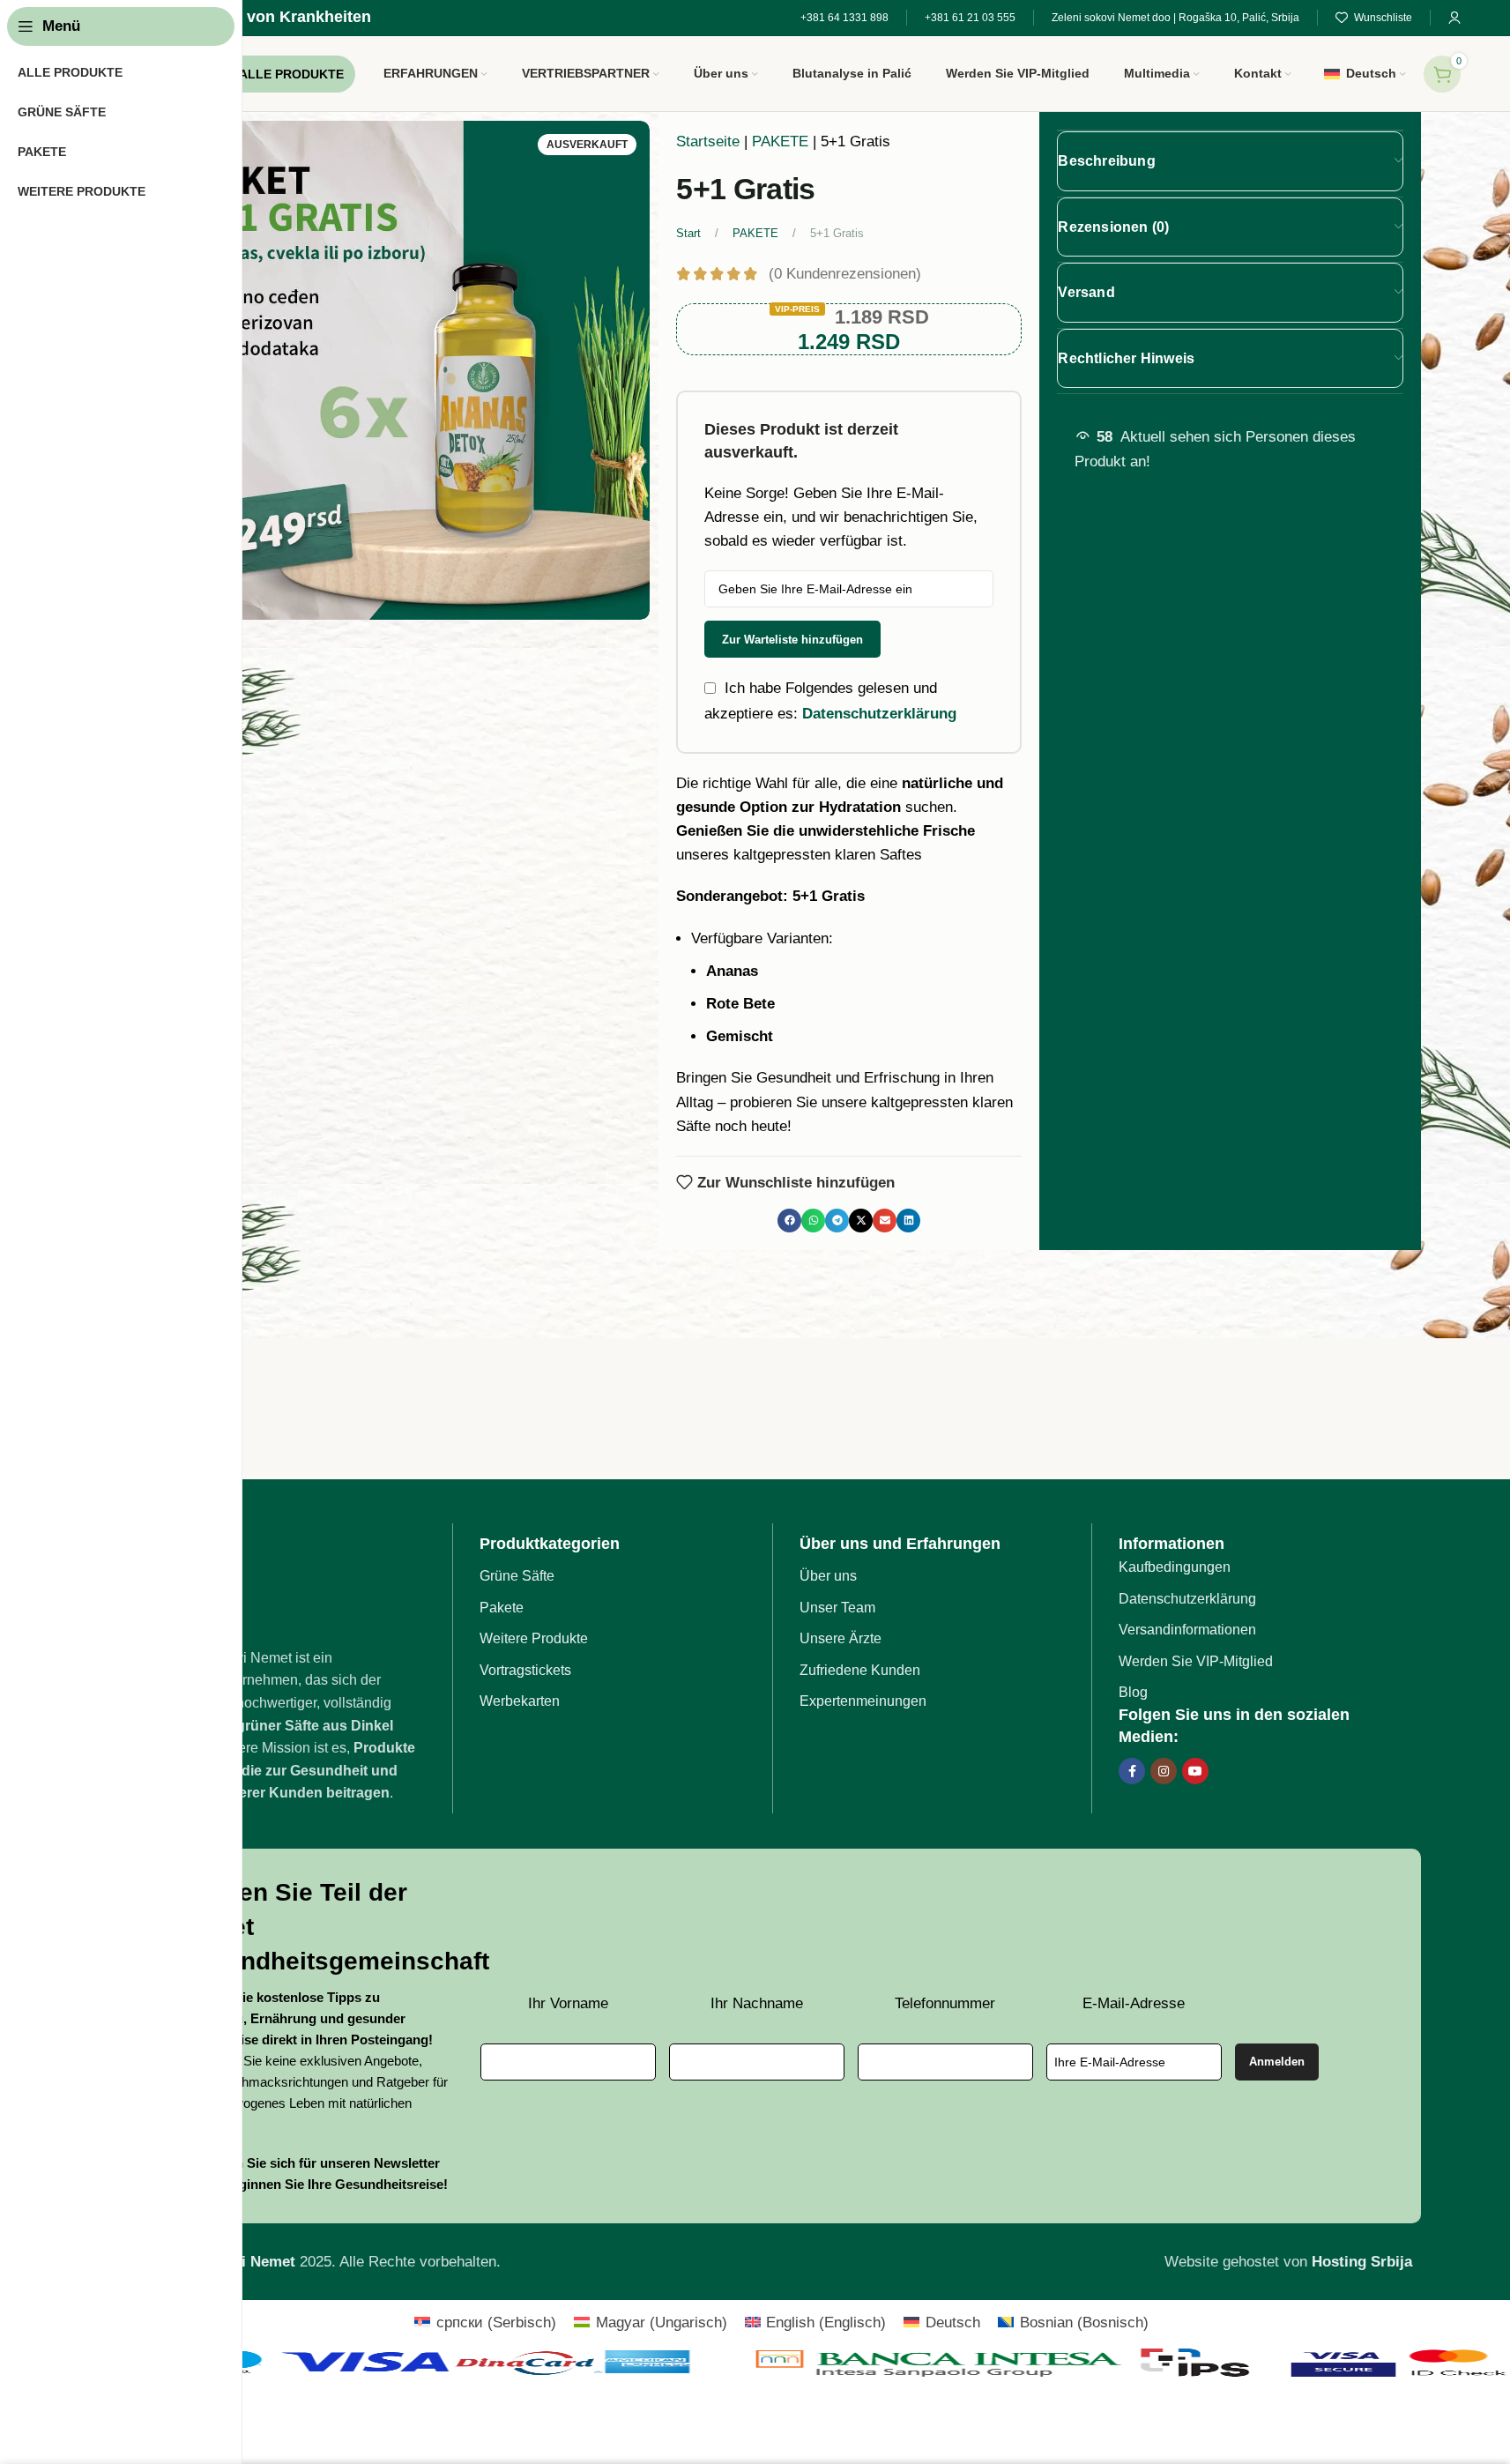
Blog (1133, 1692)
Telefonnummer (945, 2003)
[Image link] (301, 1584)
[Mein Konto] (1454, 18)
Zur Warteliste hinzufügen (792, 640)
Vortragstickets (525, 1670)
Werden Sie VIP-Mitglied (1196, 1661)
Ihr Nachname (757, 2003)
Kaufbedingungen (1175, 1567)
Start (690, 233)
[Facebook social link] (1132, 1771)
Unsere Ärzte (841, 1638)
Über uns (828, 1576)
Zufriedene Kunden (860, 1670)
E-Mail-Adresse (1134, 2003)
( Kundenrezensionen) (845, 274)
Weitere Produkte (534, 1638)
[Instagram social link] (1164, 1771)
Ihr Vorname (568, 2003)
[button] (789, 1221)
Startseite (708, 141)
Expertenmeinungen (863, 1701)
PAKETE (780, 141)
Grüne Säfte (517, 1576)
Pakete (502, 1608)
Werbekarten (520, 1701)
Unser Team (837, 1608)
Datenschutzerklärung (879, 713)
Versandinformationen (1187, 1630)
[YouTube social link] (1195, 1771)
